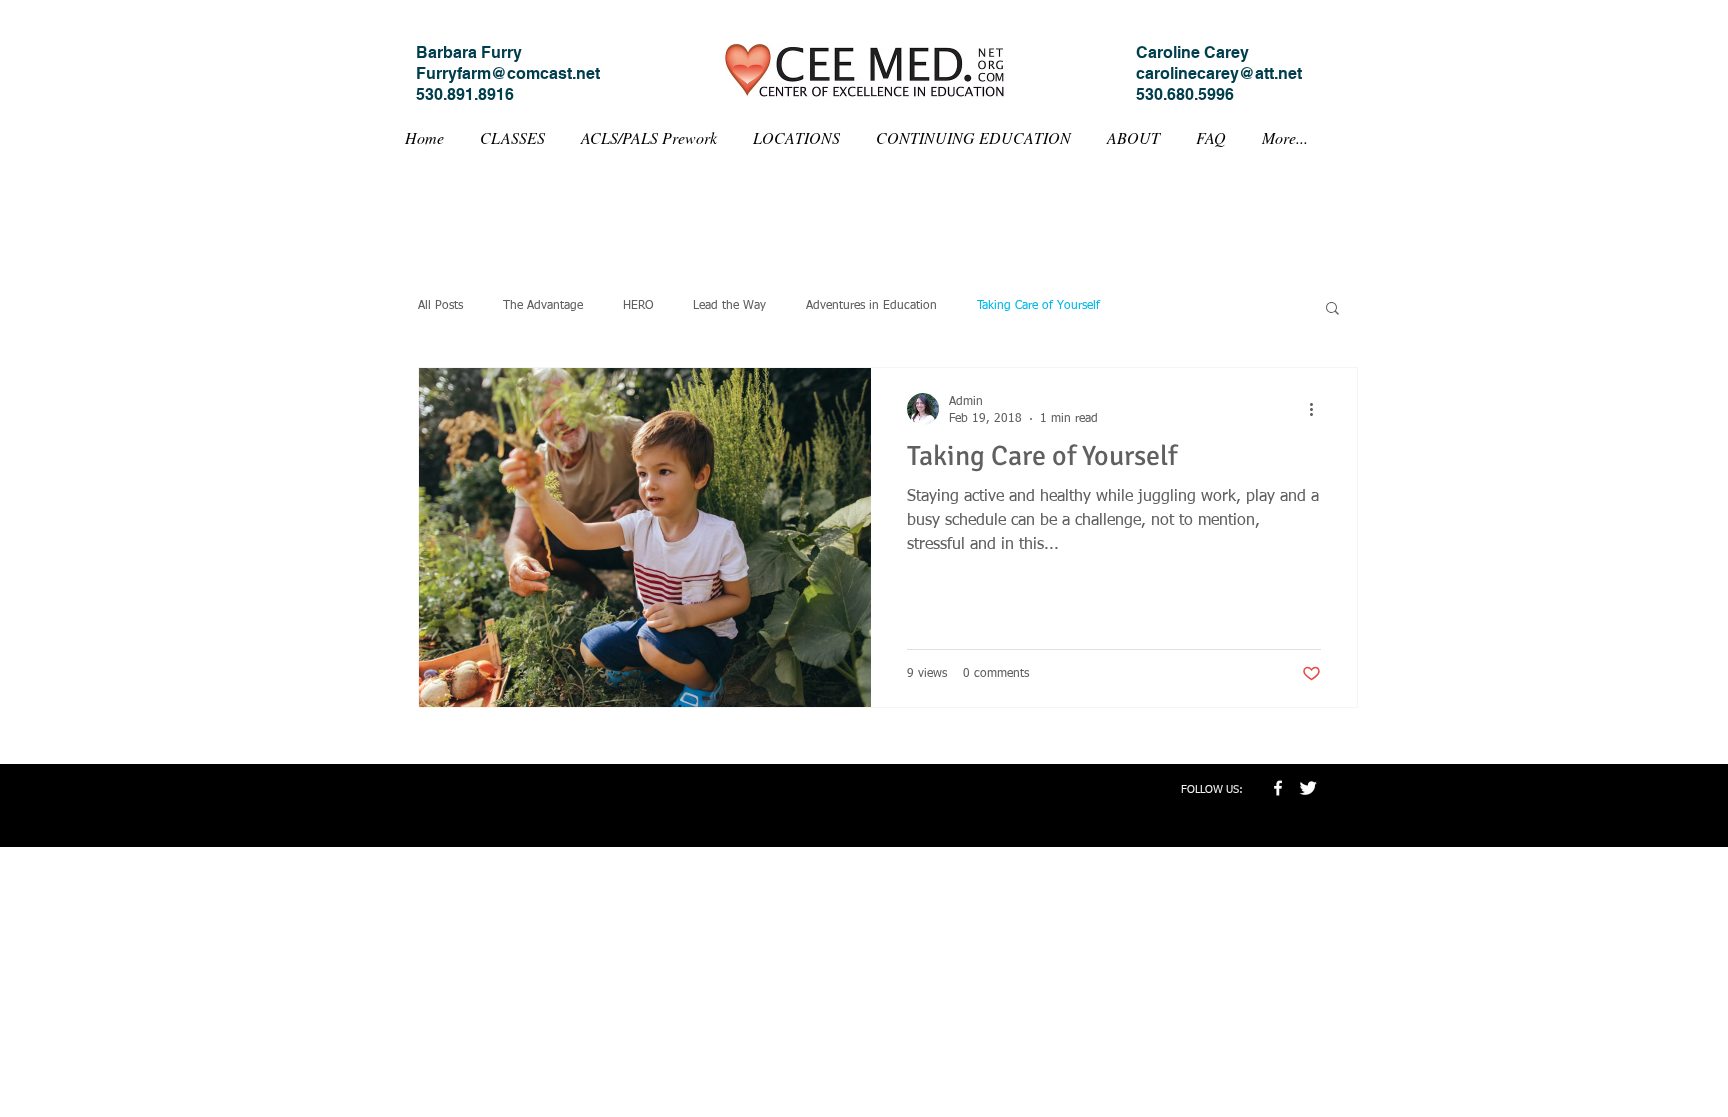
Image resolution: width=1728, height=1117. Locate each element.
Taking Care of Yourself (1038, 306)
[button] (1332, 309)
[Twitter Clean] (1308, 788)
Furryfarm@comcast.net (508, 73)
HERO (638, 306)
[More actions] (1318, 409)
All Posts (440, 306)
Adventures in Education (871, 306)
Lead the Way (729, 306)
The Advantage (543, 306)
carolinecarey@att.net (1219, 73)
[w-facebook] (1278, 788)
